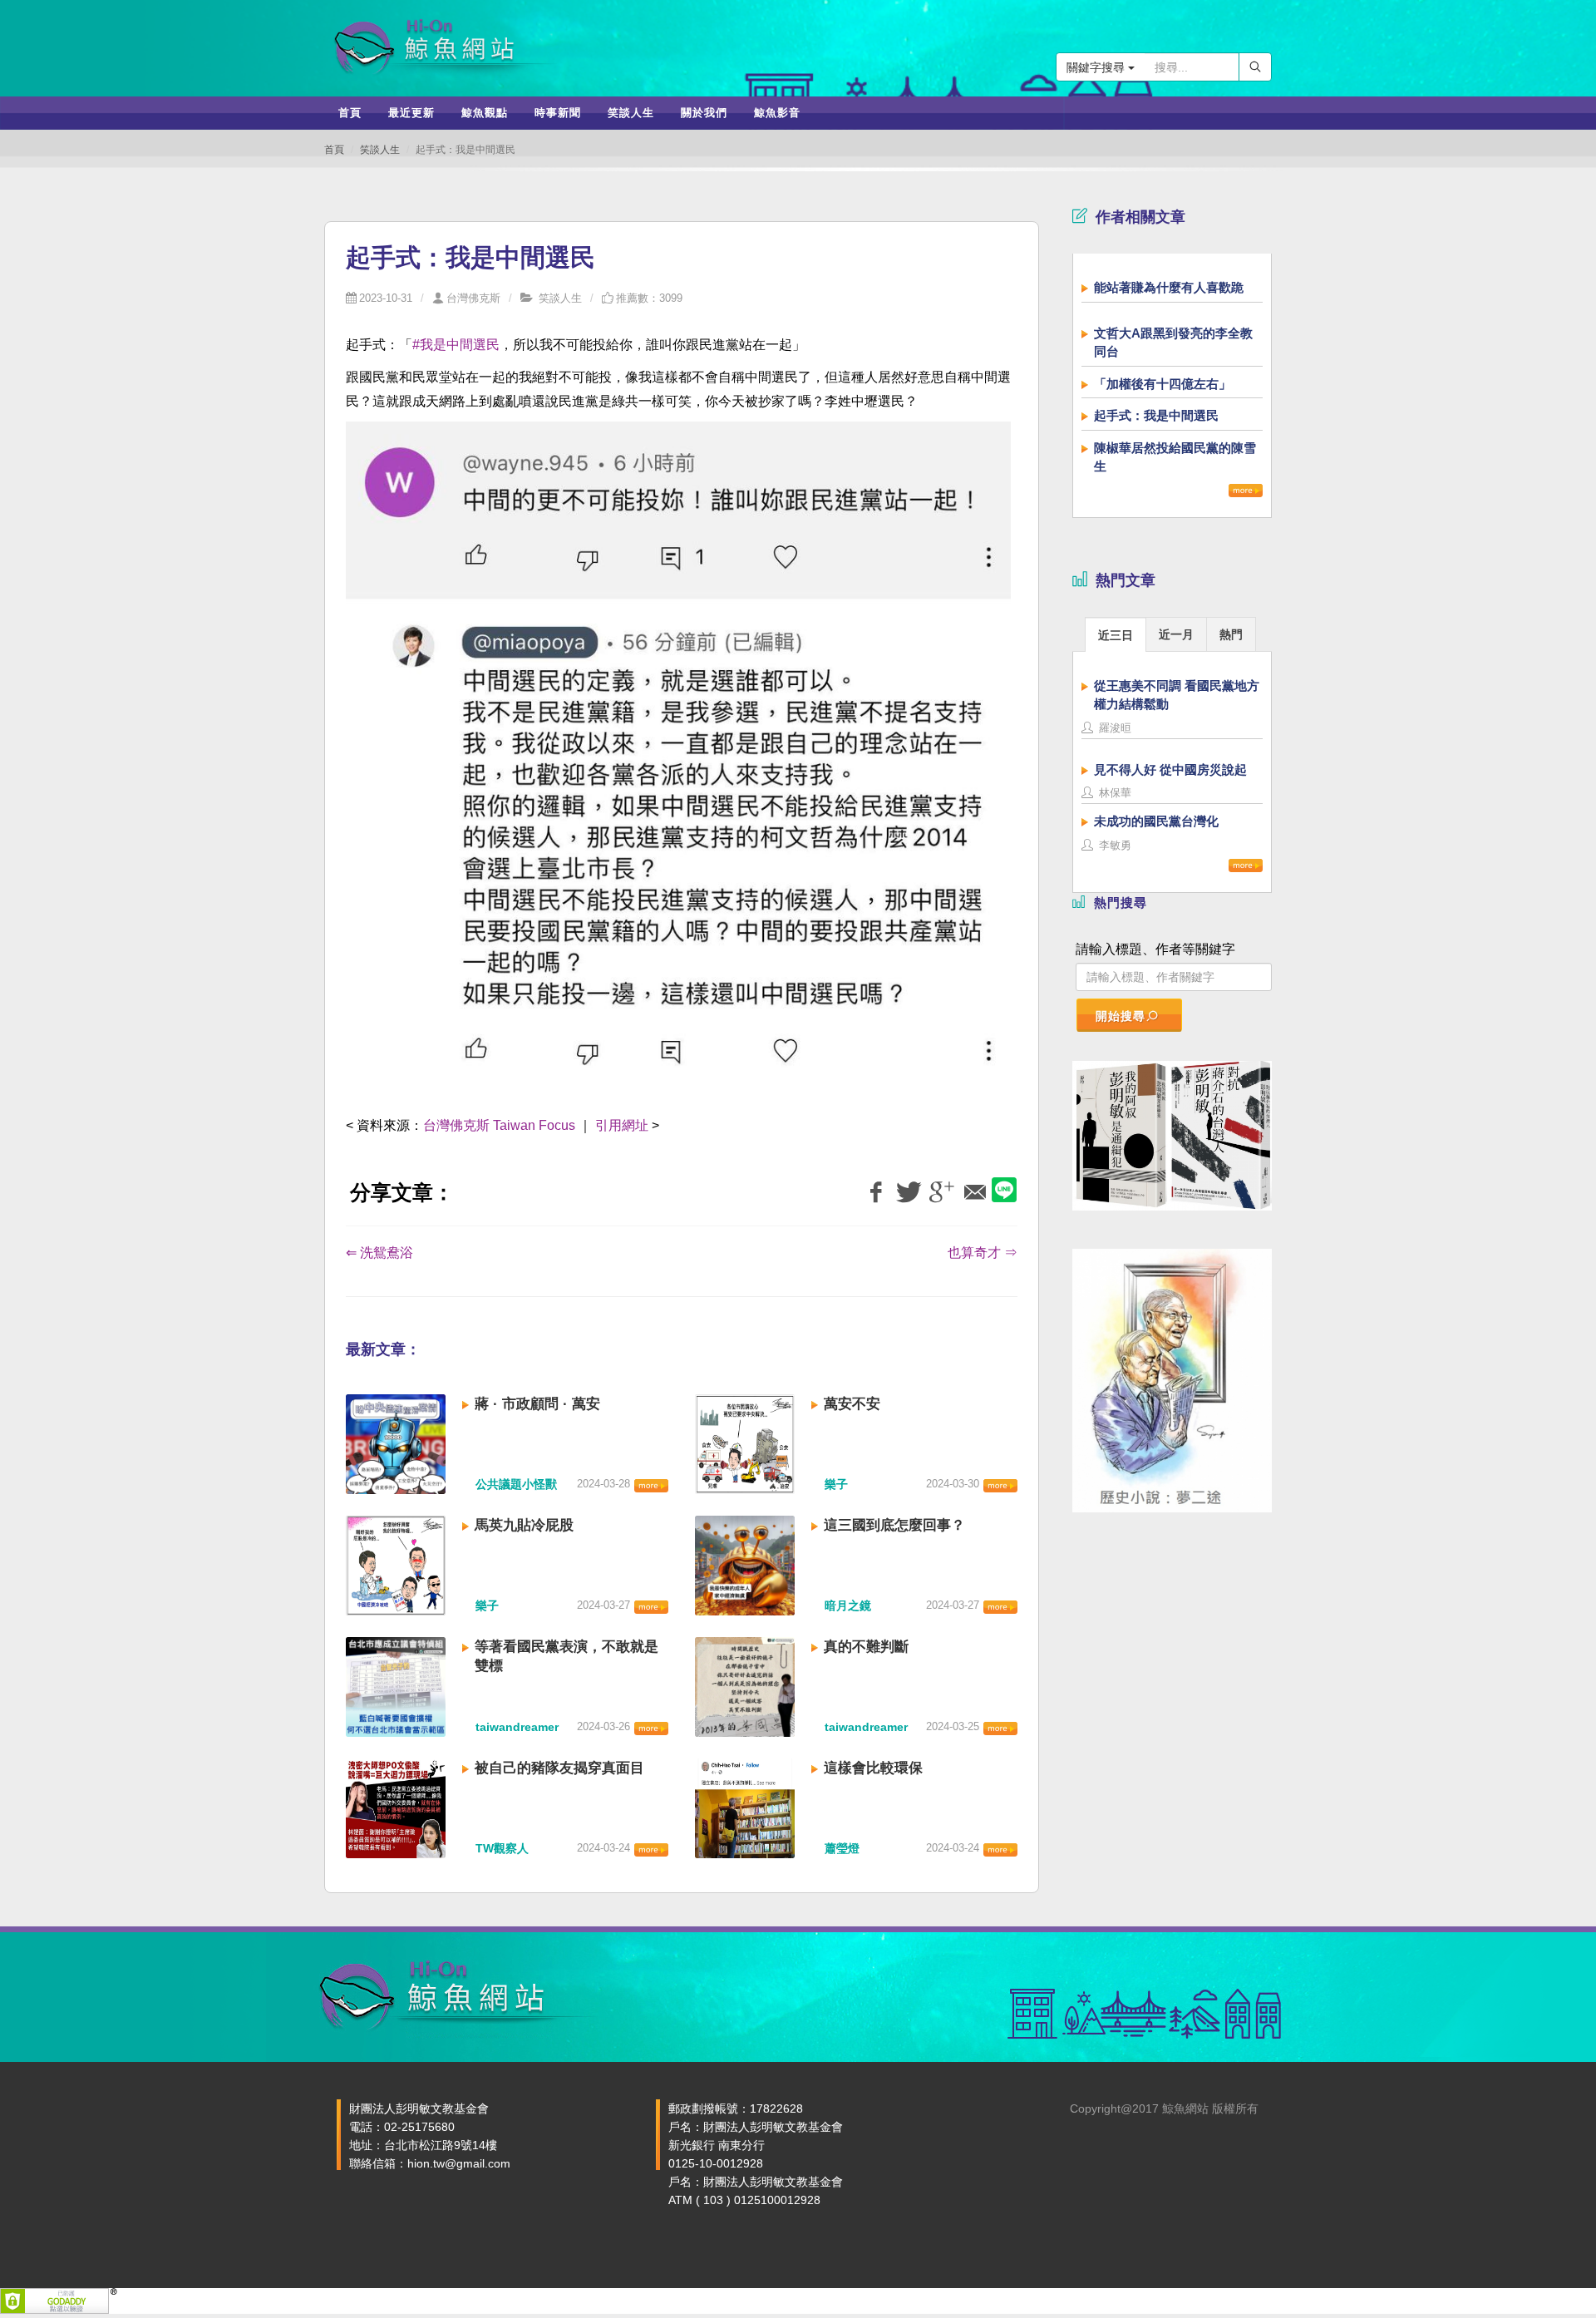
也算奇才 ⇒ (983, 1253)
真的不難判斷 (866, 1647)
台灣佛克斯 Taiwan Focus (501, 1125)
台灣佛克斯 (473, 298)
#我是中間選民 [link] (456, 345)
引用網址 (622, 1125)
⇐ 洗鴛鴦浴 (379, 1253)
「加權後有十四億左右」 (1163, 384)
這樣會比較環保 (873, 1768)
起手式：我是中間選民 (1156, 415)
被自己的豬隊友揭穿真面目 (559, 1768)
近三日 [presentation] (1116, 635)
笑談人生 (380, 150)
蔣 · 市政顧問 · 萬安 (537, 1404)
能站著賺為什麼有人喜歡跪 (1169, 287)
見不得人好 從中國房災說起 (1170, 769)
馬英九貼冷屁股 (524, 1525)
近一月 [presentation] (1176, 634)
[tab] (1116, 634)
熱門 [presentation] (1231, 634)
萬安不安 (852, 1404)
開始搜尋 (1121, 1016)
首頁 (334, 150)
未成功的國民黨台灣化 (1156, 821)
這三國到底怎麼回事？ (894, 1525)
